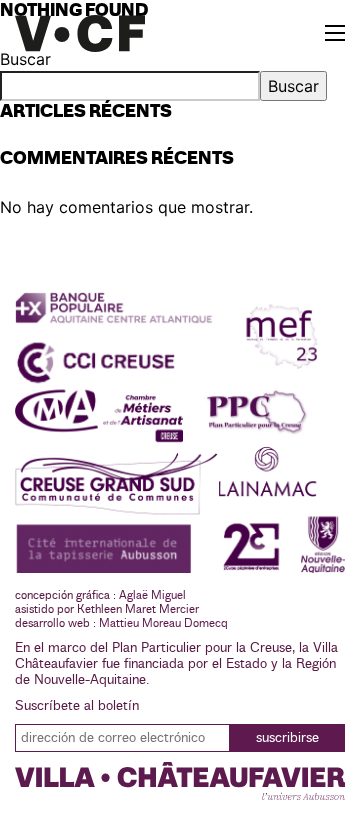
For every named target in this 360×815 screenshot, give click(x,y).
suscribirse (287, 738)
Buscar (293, 86)
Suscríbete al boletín (77, 706)
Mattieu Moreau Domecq (163, 623)
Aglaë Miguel (152, 595)
